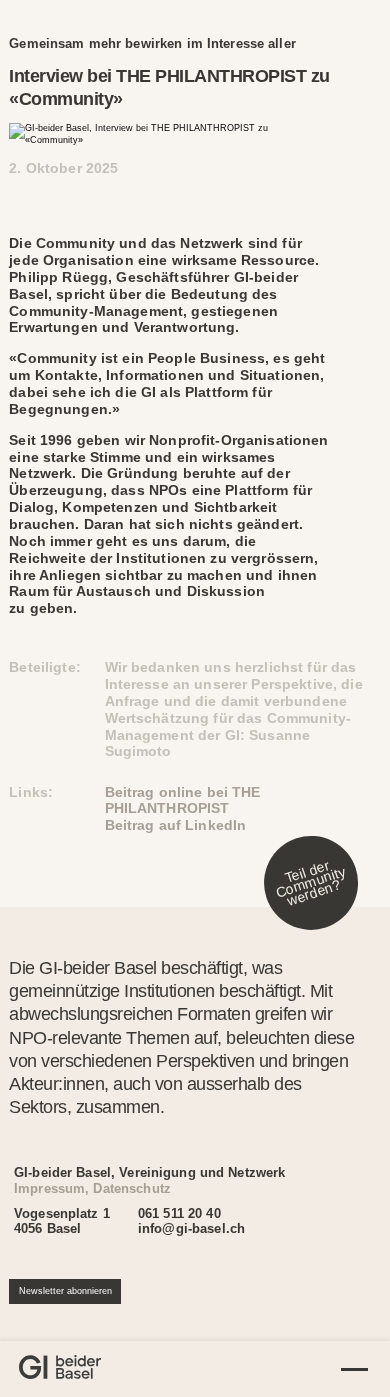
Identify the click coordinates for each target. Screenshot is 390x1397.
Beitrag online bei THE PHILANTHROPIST (183, 800)
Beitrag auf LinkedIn (176, 825)
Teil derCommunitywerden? (310, 883)
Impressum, (51, 1188)
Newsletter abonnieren (65, 1291)
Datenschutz (131, 1188)
